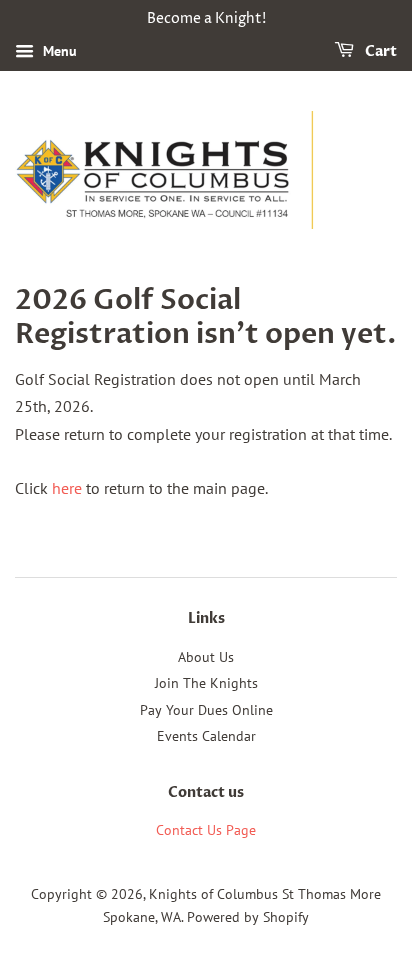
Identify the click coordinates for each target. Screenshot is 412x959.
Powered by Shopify (248, 917)
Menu (58, 51)
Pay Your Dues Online (206, 710)
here (67, 488)
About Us (206, 657)
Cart (379, 51)
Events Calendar (206, 736)
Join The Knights (206, 683)
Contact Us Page (206, 830)
